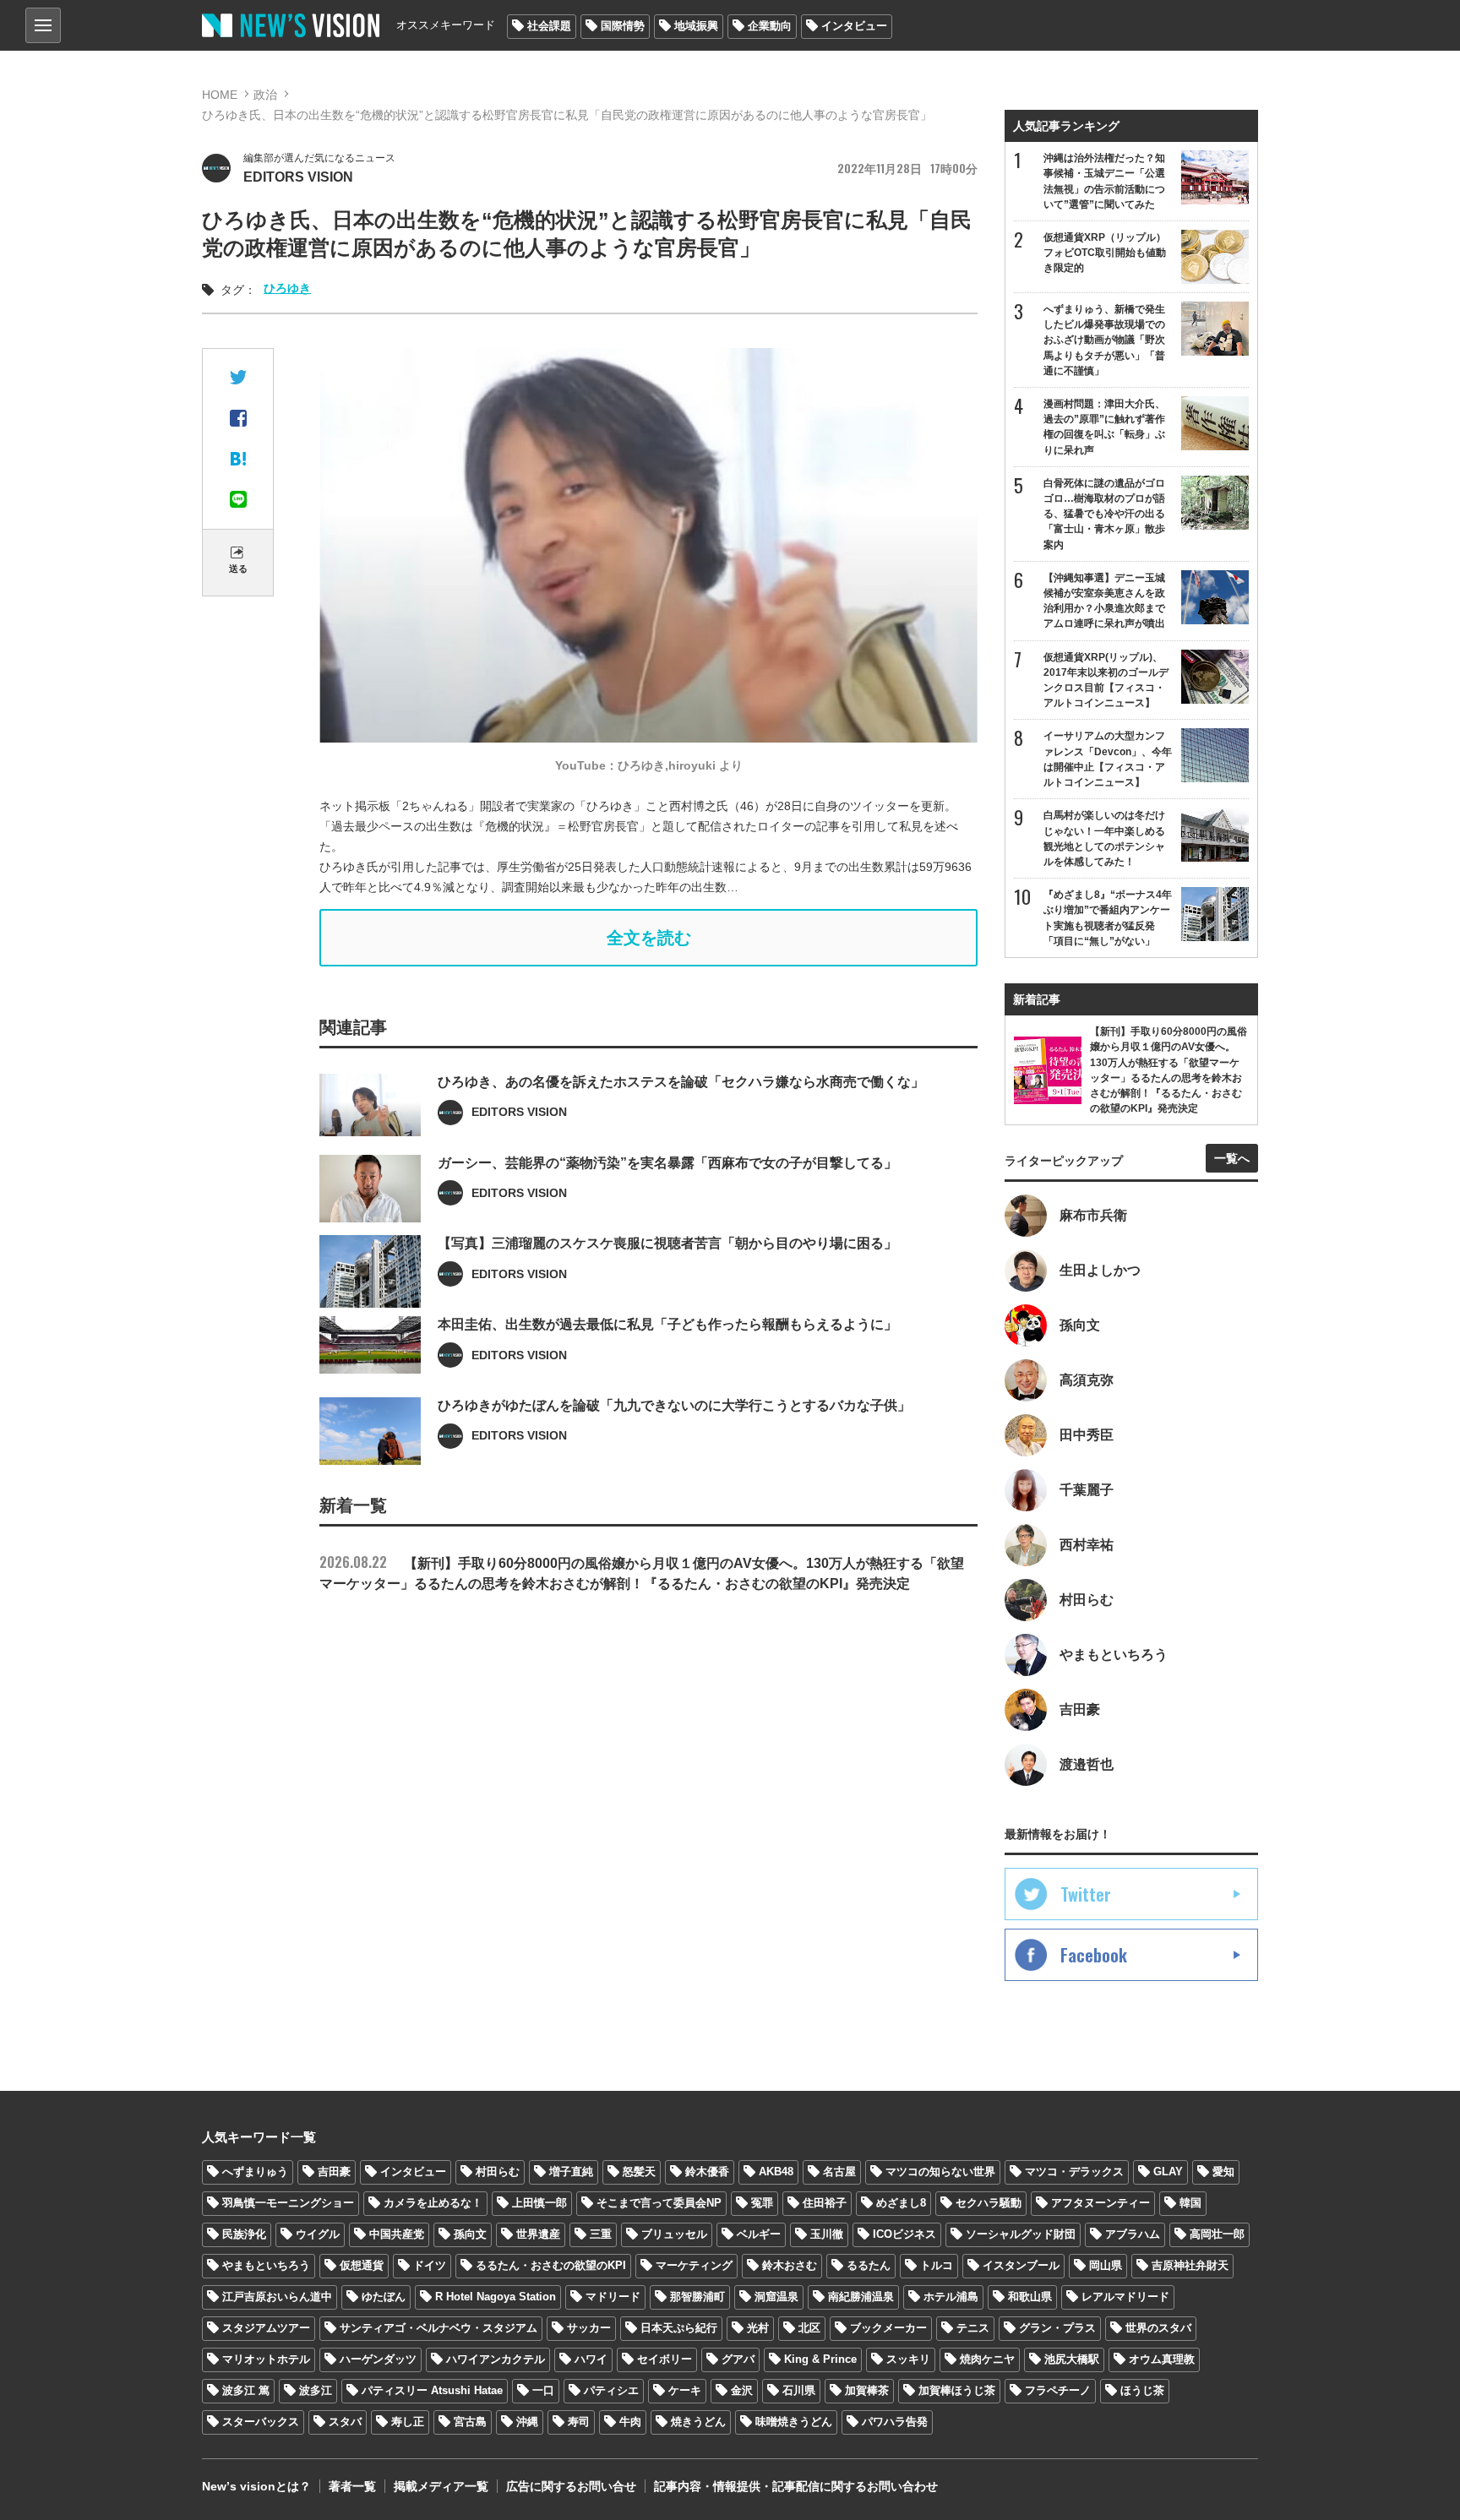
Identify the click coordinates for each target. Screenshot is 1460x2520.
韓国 (1190, 2203)
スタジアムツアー (266, 2328)
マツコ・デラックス (1074, 2172)
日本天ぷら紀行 (679, 2328)
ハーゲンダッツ (378, 2359)
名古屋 (839, 2172)
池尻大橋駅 (1072, 2359)
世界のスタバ (1158, 2328)
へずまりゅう (255, 2172)
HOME (220, 95)
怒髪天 (639, 2172)
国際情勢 (623, 26)
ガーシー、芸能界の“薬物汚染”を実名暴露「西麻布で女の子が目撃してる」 (667, 1163)
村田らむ (498, 2172)
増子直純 (571, 2172)
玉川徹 (827, 2234)
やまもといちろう (266, 2265)
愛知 (1223, 2172)
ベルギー (759, 2234)
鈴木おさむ (790, 2265)
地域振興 (696, 26)
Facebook (1094, 1955)
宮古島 (470, 2422)
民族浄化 (244, 2234)
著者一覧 (352, 2486)
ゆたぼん (384, 2297)
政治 (265, 95)
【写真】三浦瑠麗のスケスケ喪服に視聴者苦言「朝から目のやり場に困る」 (667, 1243)
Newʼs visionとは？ (256, 2486)
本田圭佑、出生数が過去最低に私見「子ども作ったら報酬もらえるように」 (667, 1324)
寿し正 (408, 2422)
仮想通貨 (362, 2265)
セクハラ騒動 (989, 2203)
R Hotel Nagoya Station (496, 2297)
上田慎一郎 (539, 2203)
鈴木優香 (707, 2172)
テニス (973, 2328)
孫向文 (470, 2234)
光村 (758, 2328)
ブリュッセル (674, 2234)
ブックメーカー (888, 2328)
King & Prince (820, 2359)
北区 (809, 2328)
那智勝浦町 (697, 2297)
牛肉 (630, 2422)
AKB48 (776, 2172)
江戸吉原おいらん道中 (277, 2297)
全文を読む (649, 938)
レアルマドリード (1125, 2297)
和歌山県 (1030, 2297)
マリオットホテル (266, 2359)
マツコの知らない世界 (940, 2172)
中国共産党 (397, 2234)
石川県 (799, 2390)
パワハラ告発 (895, 2422)
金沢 (742, 2390)
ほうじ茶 (1142, 2390)
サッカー (589, 2328)
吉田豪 (334, 2172)
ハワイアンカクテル (496, 2359)
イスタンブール (1021, 2265)
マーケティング (694, 2265)
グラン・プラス (1057, 2328)
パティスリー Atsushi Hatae (432, 2390)
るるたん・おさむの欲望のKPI (551, 2265)
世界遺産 (538, 2234)
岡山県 (1106, 2265)
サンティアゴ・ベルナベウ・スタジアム (439, 2328)
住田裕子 (825, 2203)
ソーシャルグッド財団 (1021, 2234)
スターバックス (261, 2422)
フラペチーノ (1058, 2390)
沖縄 (527, 2422)
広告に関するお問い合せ (571, 2486)
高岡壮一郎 (1217, 2234)
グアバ (738, 2359)
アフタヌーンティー (1100, 2203)
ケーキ (685, 2390)
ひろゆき (287, 288)
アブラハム (1133, 2234)
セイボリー (665, 2359)
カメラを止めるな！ (433, 2203)
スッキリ (908, 2359)
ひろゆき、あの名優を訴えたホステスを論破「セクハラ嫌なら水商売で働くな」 (681, 1082)
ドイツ (430, 2265)
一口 (543, 2390)
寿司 (579, 2422)
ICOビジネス (904, 2234)
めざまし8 (901, 2203)
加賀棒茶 (867, 2390)
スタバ (345, 2422)
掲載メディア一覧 (441, 2486)
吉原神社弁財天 (1190, 2265)
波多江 (316, 2390)
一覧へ (1232, 1158)
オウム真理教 (1162, 2359)
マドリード (613, 2297)
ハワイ (591, 2359)
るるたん (869, 2265)
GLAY (1168, 2172)
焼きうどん (698, 2422)
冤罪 (762, 2203)
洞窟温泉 (776, 2297)
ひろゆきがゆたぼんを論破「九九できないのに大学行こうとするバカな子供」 (674, 1405)
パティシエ (611, 2390)
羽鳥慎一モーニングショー (288, 2203)
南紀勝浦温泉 (861, 2297)
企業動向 (770, 26)
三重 (601, 2234)
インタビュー (854, 26)
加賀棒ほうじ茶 (957, 2390)
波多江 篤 (246, 2390)
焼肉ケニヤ (987, 2359)
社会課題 (549, 26)
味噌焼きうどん (794, 2422)
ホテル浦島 (951, 2297)
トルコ (937, 2265)
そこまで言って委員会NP (659, 2203)
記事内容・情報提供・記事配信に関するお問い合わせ (796, 2486)
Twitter (1086, 1894)
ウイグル (318, 2234)
